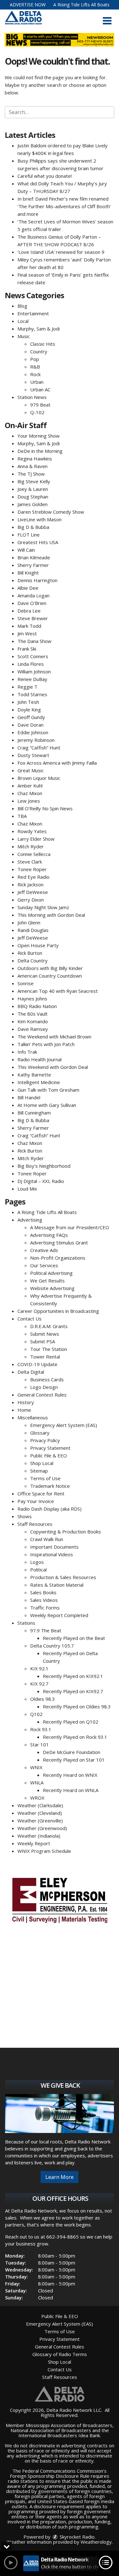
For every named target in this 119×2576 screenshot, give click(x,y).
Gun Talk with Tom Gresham (48, 1090)
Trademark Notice (50, 1486)
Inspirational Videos (52, 1554)
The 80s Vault (33, 1014)
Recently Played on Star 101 (74, 1760)
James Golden (33, 504)
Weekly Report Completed (59, 1615)
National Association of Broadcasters (51, 2430)
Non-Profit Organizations (58, 1258)
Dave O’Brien (32, 603)
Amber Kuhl (30, 786)
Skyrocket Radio (76, 2537)
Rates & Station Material (57, 1585)
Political (38, 1570)
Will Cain (26, 550)
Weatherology (96, 2542)
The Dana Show (34, 641)
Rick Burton (30, 953)
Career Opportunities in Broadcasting (58, 1311)
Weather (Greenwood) (42, 1828)
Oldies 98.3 (43, 1699)
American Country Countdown (50, 976)
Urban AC (40, 389)
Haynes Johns (32, 999)
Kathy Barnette (34, 1075)
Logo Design (44, 1387)
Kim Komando (33, 1021)
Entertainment (33, 313)
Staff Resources (35, 1524)
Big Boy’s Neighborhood (44, 1166)
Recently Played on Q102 (71, 1722)
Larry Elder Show (36, 839)
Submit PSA (43, 1341)
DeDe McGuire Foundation (72, 1752)
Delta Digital (31, 1372)
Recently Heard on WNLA (71, 1790)
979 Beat (40, 405)
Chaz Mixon (30, 793)
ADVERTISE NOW (28, 5)
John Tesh (28, 702)
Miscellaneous (33, 1417)
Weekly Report (34, 1843)
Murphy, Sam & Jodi (39, 329)
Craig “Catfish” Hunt (39, 748)
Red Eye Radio (33, 877)
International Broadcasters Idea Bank (59, 2435)
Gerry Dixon (31, 900)
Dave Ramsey (33, 1029)
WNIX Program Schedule (44, 1851)
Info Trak (27, 1052)
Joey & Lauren (33, 489)
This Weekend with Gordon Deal (53, 1067)
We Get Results (47, 1281)
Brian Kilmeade (34, 557)
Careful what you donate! (45, 176)
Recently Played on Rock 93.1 (75, 1737)
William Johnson (34, 671)
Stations (26, 1623)
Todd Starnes (32, 694)
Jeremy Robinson (36, 740)
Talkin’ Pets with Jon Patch (46, 1044)
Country (39, 351)
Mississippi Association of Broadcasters (69, 2425)
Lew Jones (29, 801)
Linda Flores (31, 664)
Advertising (30, 1220)
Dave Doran (30, 725)
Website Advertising (52, 1288)
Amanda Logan (33, 595)
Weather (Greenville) (40, 1821)
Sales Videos (44, 1600)
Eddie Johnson (33, 732)
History (26, 1402)
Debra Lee (29, 611)
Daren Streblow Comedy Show (51, 512)
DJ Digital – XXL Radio (41, 1181)
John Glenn (29, 922)
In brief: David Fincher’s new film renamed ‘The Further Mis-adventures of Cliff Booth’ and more (64, 206)
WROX (37, 1798)
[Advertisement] (60, 1899)
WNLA (37, 1783)
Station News (32, 397)
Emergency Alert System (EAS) (64, 1425)
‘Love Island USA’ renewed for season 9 (61, 252)
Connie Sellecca (34, 854)
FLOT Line (29, 535)
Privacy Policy (45, 1440)
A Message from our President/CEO (70, 1227)
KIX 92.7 (39, 1684)
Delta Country (33, 960)
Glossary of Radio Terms (60, 2354)
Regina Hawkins (35, 459)
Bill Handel (29, 1097)
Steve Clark (30, 862)
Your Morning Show (39, 436)
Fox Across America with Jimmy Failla (57, 763)
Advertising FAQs (49, 1235)
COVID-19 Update (37, 1364)
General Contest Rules (42, 1395)
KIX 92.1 (39, 1668)
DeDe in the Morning (40, 451)
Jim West (27, 633)
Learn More (60, 2177)
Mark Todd (29, 626)
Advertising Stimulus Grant (59, 1243)
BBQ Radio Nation (37, 1006)
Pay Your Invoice (36, 1501)
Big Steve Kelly (34, 481)
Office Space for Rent (41, 1494)
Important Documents (54, 1547)
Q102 (36, 1714)
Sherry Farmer (33, 565)
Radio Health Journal (40, 1059)
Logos (37, 1562)
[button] (107, 21)
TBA (22, 816)
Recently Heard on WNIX (70, 1775)
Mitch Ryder (31, 846)
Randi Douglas (33, 930)
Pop (35, 359)
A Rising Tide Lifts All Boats (81, 5)
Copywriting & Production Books (66, 1532)
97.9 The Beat (46, 1630)
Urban (37, 382)
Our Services (44, 1265)
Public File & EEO (49, 1455)
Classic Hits (43, 344)
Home (24, 1410)
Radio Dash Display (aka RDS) (50, 1509)
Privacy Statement (50, 1448)
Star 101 (40, 1744)
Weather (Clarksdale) (40, 1805)
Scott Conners (33, 656)
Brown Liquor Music (39, 778)
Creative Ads (44, 1250)
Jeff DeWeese (33, 892)
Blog (22, 306)
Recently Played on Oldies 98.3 (77, 1706)
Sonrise (26, 983)
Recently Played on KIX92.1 (73, 1676)
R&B (35, 367)
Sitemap (39, 1471)
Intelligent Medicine (39, 1082)
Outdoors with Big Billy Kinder (50, 968)
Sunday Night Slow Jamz (43, 907)
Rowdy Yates (32, 831)
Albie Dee (28, 588)
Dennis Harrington (37, 580)
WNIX (36, 1767)
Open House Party (38, 945)
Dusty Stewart (33, 755)
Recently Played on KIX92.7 (73, 1691)
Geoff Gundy (31, 717)
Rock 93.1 (41, 1729)
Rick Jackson (30, 884)
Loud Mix (27, 1189)
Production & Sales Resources (63, 1577)
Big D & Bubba (33, 527)
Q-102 (37, 412)
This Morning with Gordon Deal (51, 915)
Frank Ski (27, 649)
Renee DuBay (32, 679)
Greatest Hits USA (38, 542)
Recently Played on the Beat (74, 1638)
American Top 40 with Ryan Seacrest (58, 991)
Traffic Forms (45, 1608)
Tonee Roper (32, 869)
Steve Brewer (33, 618)
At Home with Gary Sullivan (47, 1105)
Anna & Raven (33, 466)
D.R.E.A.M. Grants (49, 1326)
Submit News (45, 1334)
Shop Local (42, 1463)
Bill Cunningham (34, 1113)
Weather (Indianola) (39, 1836)
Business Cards (47, 1379)
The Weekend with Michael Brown (54, 1037)
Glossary (40, 1433)
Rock (35, 374)
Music (24, 336)
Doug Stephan (33, 497)
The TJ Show (31, 474)
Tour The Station (49, 1349)
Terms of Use (45, 1478)
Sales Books (43, 1592)
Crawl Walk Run (47, 1539)
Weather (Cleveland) (40, 1813)
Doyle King (29, 710)
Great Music (31, 770)
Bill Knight (28, 573)
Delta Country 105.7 (52, 1646)
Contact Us (30, 1319)
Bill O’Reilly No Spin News (45, 808)
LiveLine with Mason (40, 519)
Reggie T (27, 687)
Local (23, 321)
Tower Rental (45, 1357)
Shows (25, 1516)
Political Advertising (51, 1273)
